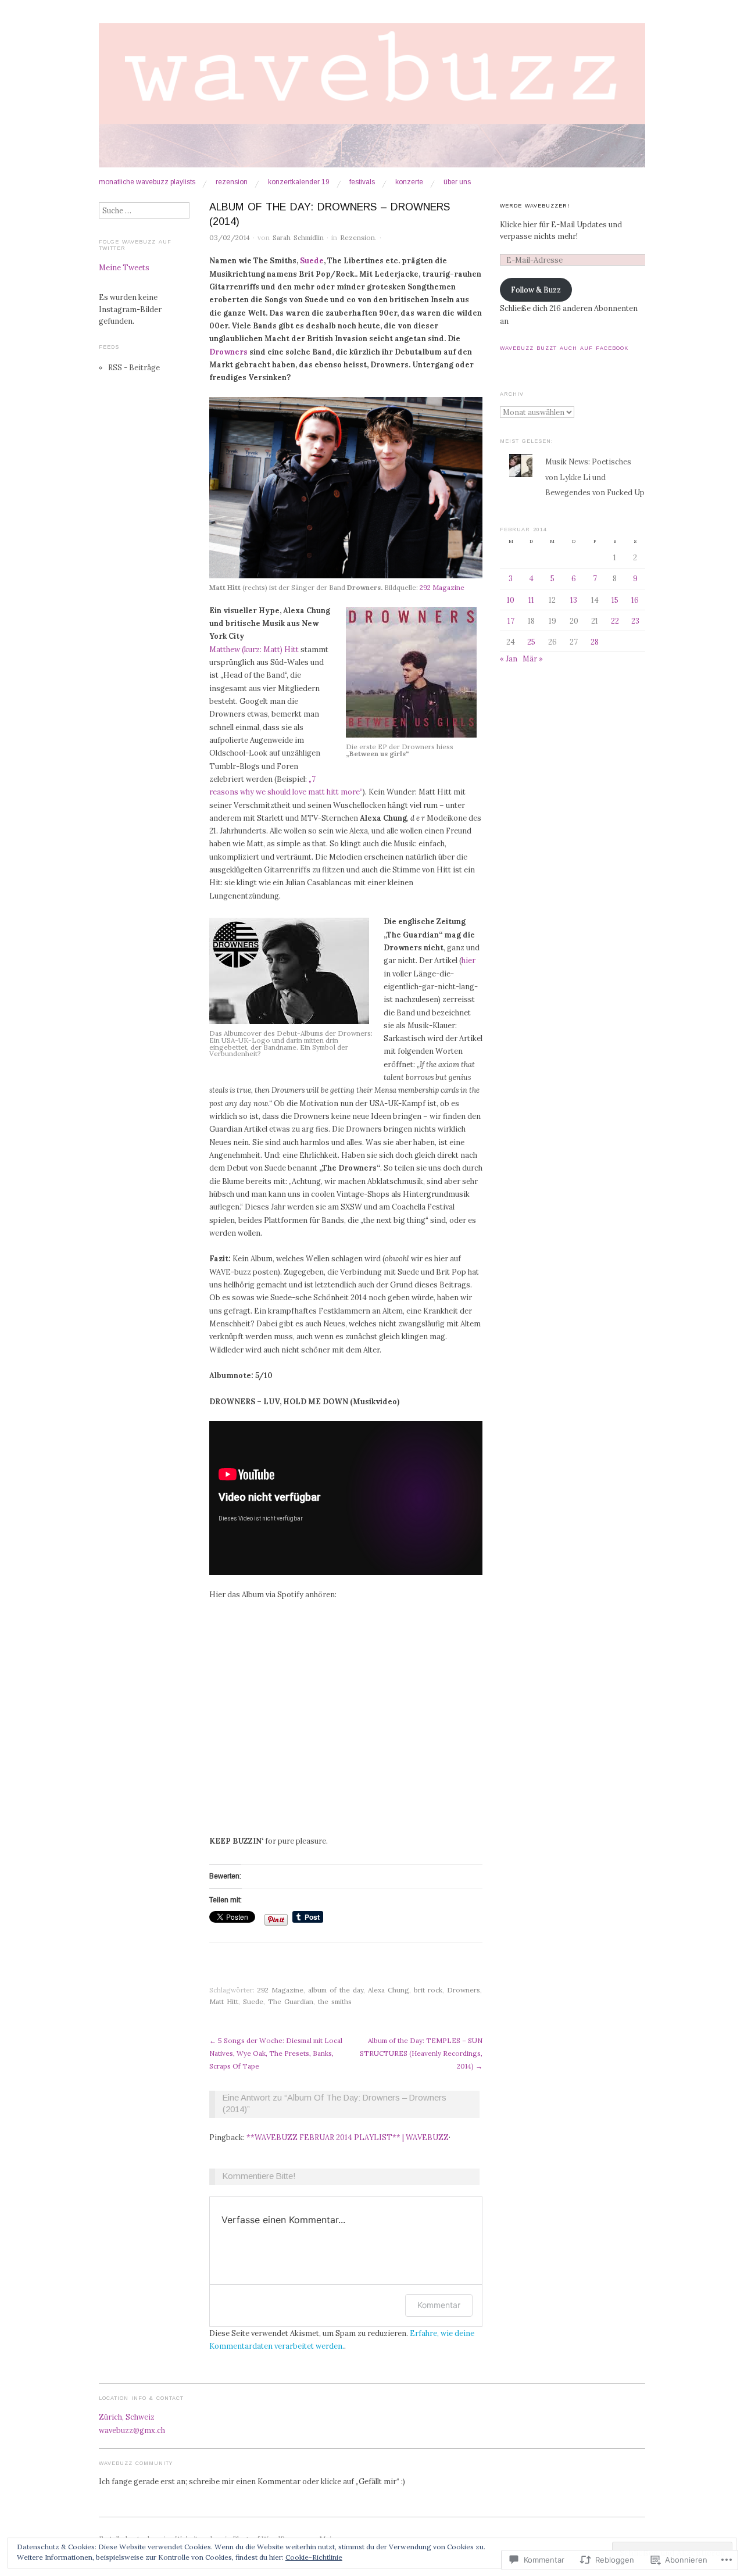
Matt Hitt (224, 2001)
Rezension (232, 183)
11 (531, 600)
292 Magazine (442, 587)
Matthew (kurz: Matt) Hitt (254, 649)
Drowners (229, 352)
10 (511, 600)
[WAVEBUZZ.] (372, 100)
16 (635, 600)
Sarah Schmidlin (298, 237)
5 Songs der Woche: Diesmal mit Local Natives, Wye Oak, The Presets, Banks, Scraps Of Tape (276, 2053)
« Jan (509, 659)
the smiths (335, 2001)
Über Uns (457, 183)
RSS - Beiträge (134, 367)
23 (635, 621)
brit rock (428, 1990)
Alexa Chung (389, 1990)
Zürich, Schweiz (127, 2417)
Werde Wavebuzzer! (535, 206)
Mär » (533, 659)
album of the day (336, 1990)
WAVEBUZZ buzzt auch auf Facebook (564, 348)
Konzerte (409, 183)
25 (531, 642)
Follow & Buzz (536, 289)
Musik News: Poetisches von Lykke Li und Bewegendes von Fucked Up (595, 477)
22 (615, 621)
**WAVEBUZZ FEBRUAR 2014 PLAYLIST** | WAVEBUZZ (348, 2137)
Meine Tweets (124, 267)
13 (574, 600)
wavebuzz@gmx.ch (132, 2430)
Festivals (362, 183)
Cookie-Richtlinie (314, 2557)
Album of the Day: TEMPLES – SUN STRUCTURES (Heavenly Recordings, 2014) (421, 2053)
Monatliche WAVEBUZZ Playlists (147, 183)
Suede (311, 260)
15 (615, 600)
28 (595, 642)
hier (468, 960)
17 (511, 621)
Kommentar (439, 2305)
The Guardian (291, 2001)
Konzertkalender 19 (299, 183)
